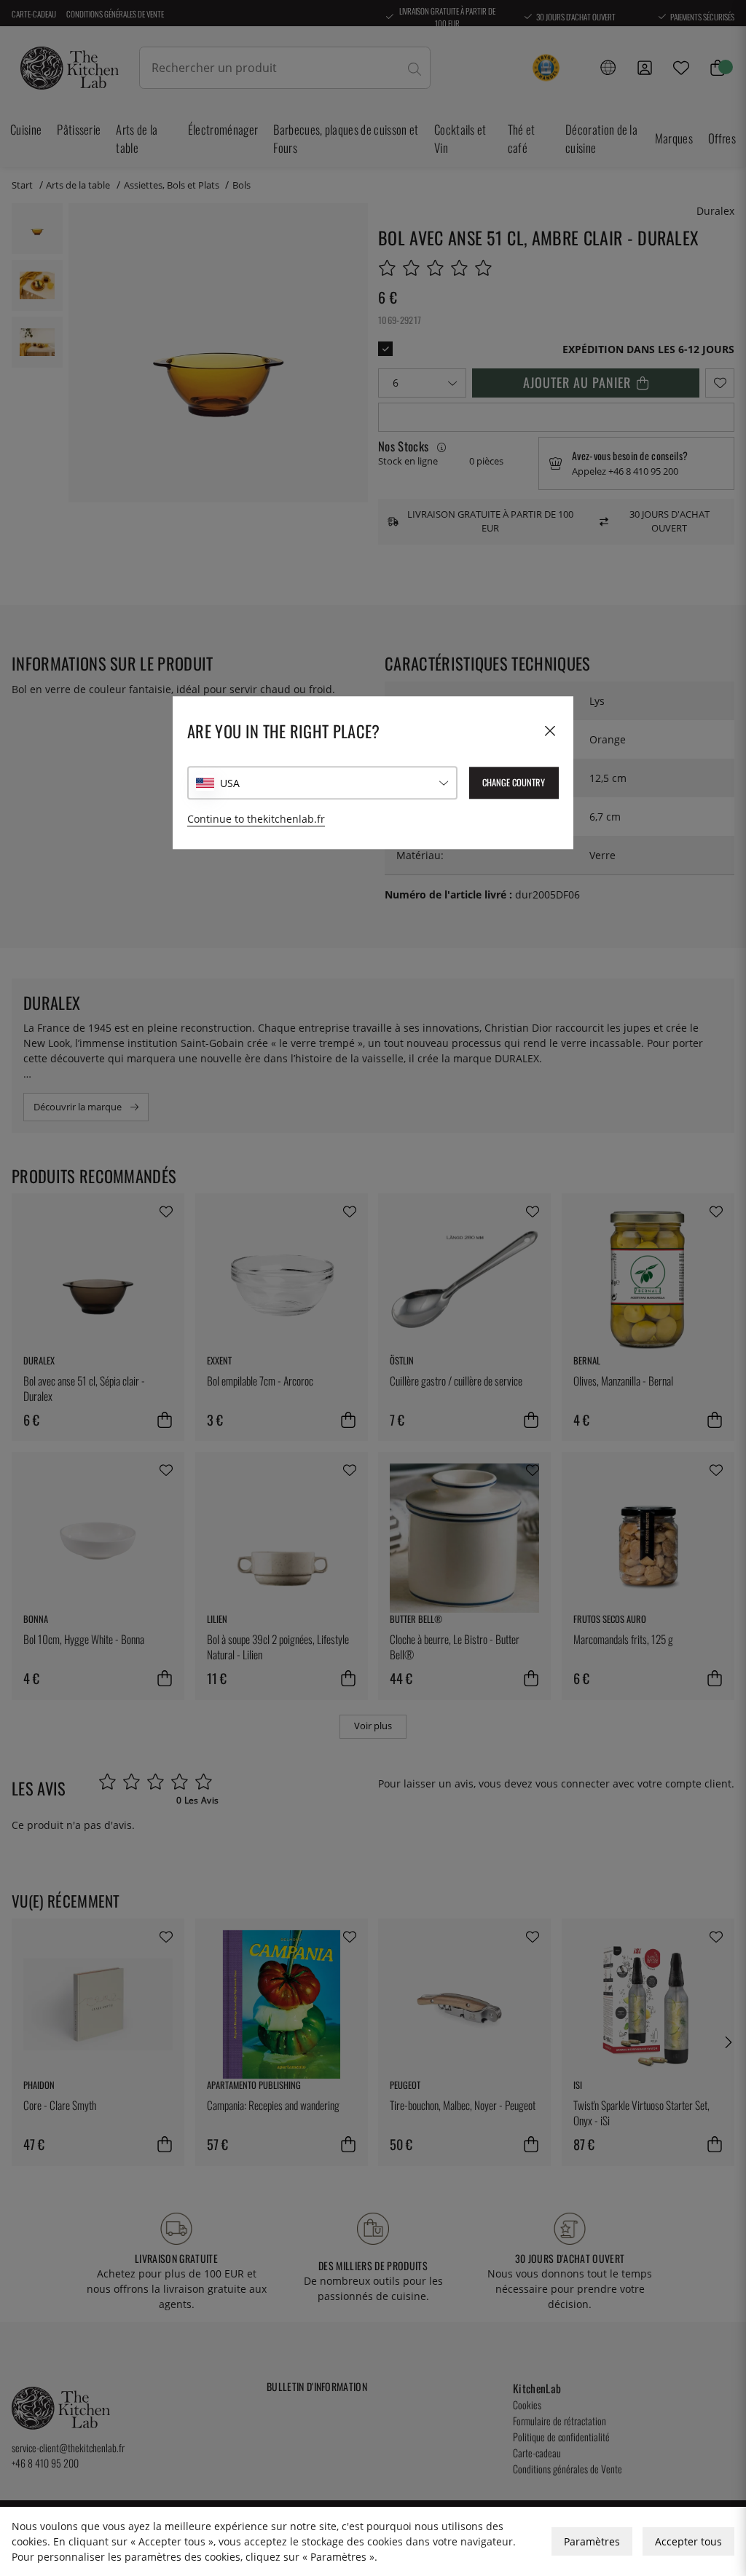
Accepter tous (688, 2541)
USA (230, 783)
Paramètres (592, 2541)
